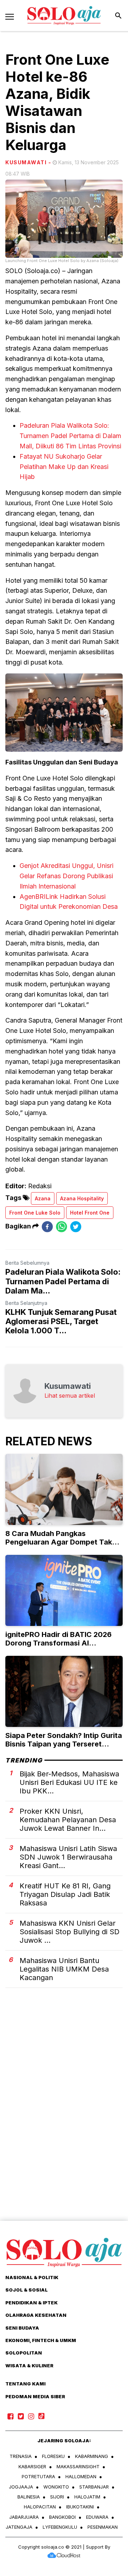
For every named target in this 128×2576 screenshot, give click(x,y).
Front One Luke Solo (35, 1213)
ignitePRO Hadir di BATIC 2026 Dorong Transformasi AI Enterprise (58, 1643)
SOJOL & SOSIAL (26, 2290)
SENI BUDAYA (22, 2328)
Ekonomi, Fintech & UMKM (41, 2340)
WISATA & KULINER (29, 2366)
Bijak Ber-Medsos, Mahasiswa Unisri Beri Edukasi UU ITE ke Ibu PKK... (69, 1782)
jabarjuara (24, 2517)
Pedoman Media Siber (35, 2396)
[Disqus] (64, 2117)
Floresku (53, 2456)
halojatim (87, 2497)
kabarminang (92, 2456)
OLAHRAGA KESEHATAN (36, 2315)
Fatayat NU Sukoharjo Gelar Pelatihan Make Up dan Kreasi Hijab (64, 467)
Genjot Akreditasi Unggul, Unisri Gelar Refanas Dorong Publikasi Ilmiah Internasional (66, 876)
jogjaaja (21, 2487)
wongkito (56, 2487)
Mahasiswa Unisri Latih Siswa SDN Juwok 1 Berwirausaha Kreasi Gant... (68, 1857)
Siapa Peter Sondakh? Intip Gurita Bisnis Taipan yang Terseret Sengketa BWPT (64, 1744)
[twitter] (76, 1226)
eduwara (97, 2517)
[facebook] (47, 1226)
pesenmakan (103, 2527)
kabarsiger (32, 2466)
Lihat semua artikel (70, 1396)
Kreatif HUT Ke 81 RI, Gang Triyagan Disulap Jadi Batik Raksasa (65, 1894)
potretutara (38, 2476)
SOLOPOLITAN (24, 2353)
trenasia (21, 2456)
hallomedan (81, 2476)
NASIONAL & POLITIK (32, 2277)
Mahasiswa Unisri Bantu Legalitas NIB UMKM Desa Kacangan (64, 1969)
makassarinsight (78, 2466)
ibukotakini (80, 2507)
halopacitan (40, 2507)
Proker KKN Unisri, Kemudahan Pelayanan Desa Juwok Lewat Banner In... (68, 1820)
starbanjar (94, 2487)
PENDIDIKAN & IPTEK (31, 2303)
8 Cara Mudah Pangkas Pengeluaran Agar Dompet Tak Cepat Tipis (59, 1542)
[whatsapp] (62, 1226)
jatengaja (19, 2527)
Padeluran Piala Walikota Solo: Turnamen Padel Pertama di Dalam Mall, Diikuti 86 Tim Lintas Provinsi (70, 436)
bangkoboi (62, 2517)
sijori (57, 2497)
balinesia (29, 2497)
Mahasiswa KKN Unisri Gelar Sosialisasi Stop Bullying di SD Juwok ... (70, 1932)
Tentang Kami (25, 2384)
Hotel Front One (90, 1213)
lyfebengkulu (60, 2527)
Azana (43, 1198)
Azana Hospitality (82, 1198)
